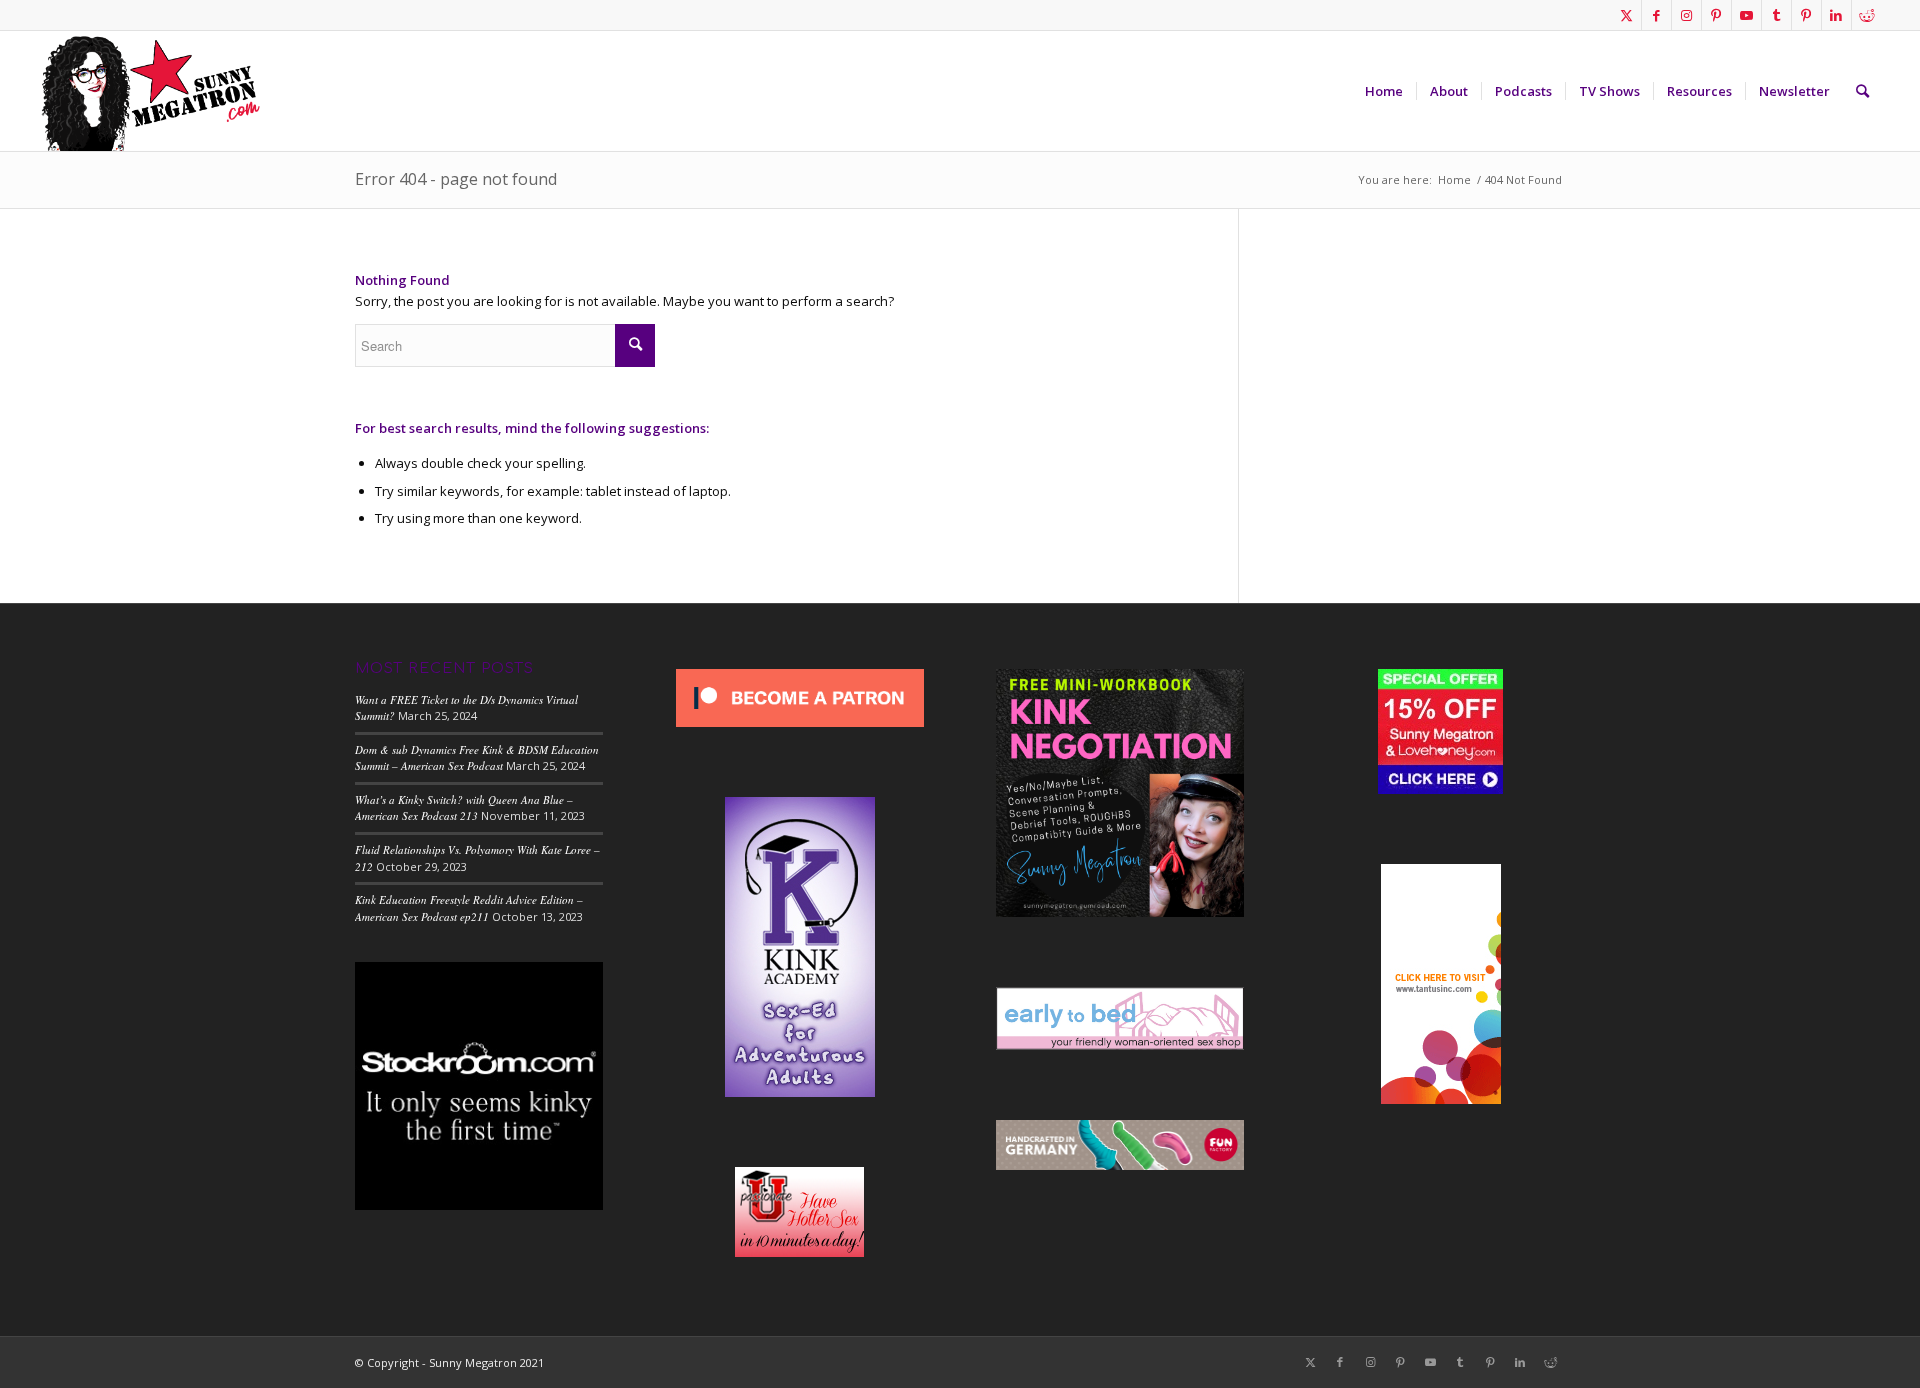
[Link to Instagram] (1686, 15)
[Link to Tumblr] (1776, 15)
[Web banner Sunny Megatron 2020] (150, 91)
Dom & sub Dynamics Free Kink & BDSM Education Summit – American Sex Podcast (477, 758)
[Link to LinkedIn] (1836, 15)
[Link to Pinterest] (1716, 15)
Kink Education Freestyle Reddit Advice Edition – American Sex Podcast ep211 (469, 908)
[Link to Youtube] (1746, 15)
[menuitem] (1384, 91)
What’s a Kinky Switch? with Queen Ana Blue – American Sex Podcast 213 (464, 808)
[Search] (1862, 91)
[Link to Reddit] (1867, 15)
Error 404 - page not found (456, 179)
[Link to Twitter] (1626, 15)
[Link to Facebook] (1656, 15)
